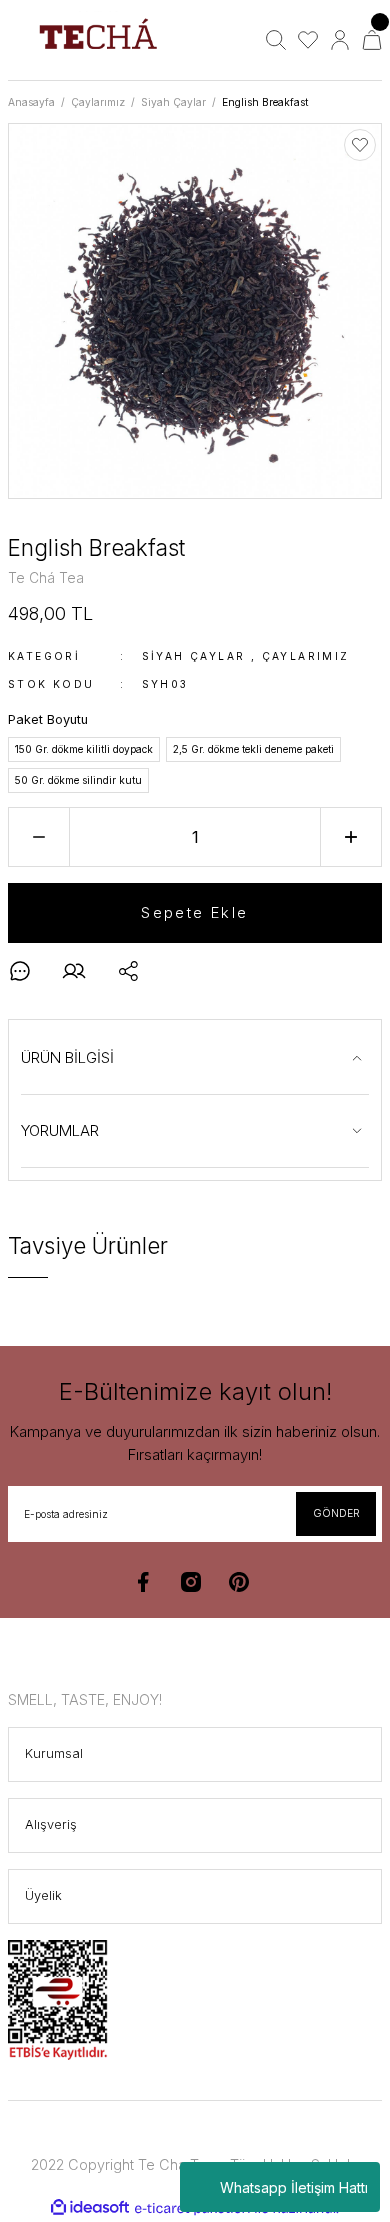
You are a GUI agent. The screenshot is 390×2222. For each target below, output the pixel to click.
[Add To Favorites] (360, 145)
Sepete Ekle (194, 912)
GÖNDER (336, 1513)
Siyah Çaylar (194, 656)
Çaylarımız (306, 656)
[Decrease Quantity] (39, 837)
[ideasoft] (90, 2208)
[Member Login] (340, 40)
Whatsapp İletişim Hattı (294, 2187)
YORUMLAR (60, 1130)
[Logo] (97, 40)
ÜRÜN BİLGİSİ (67, 1057)
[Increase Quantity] (351, 837)
